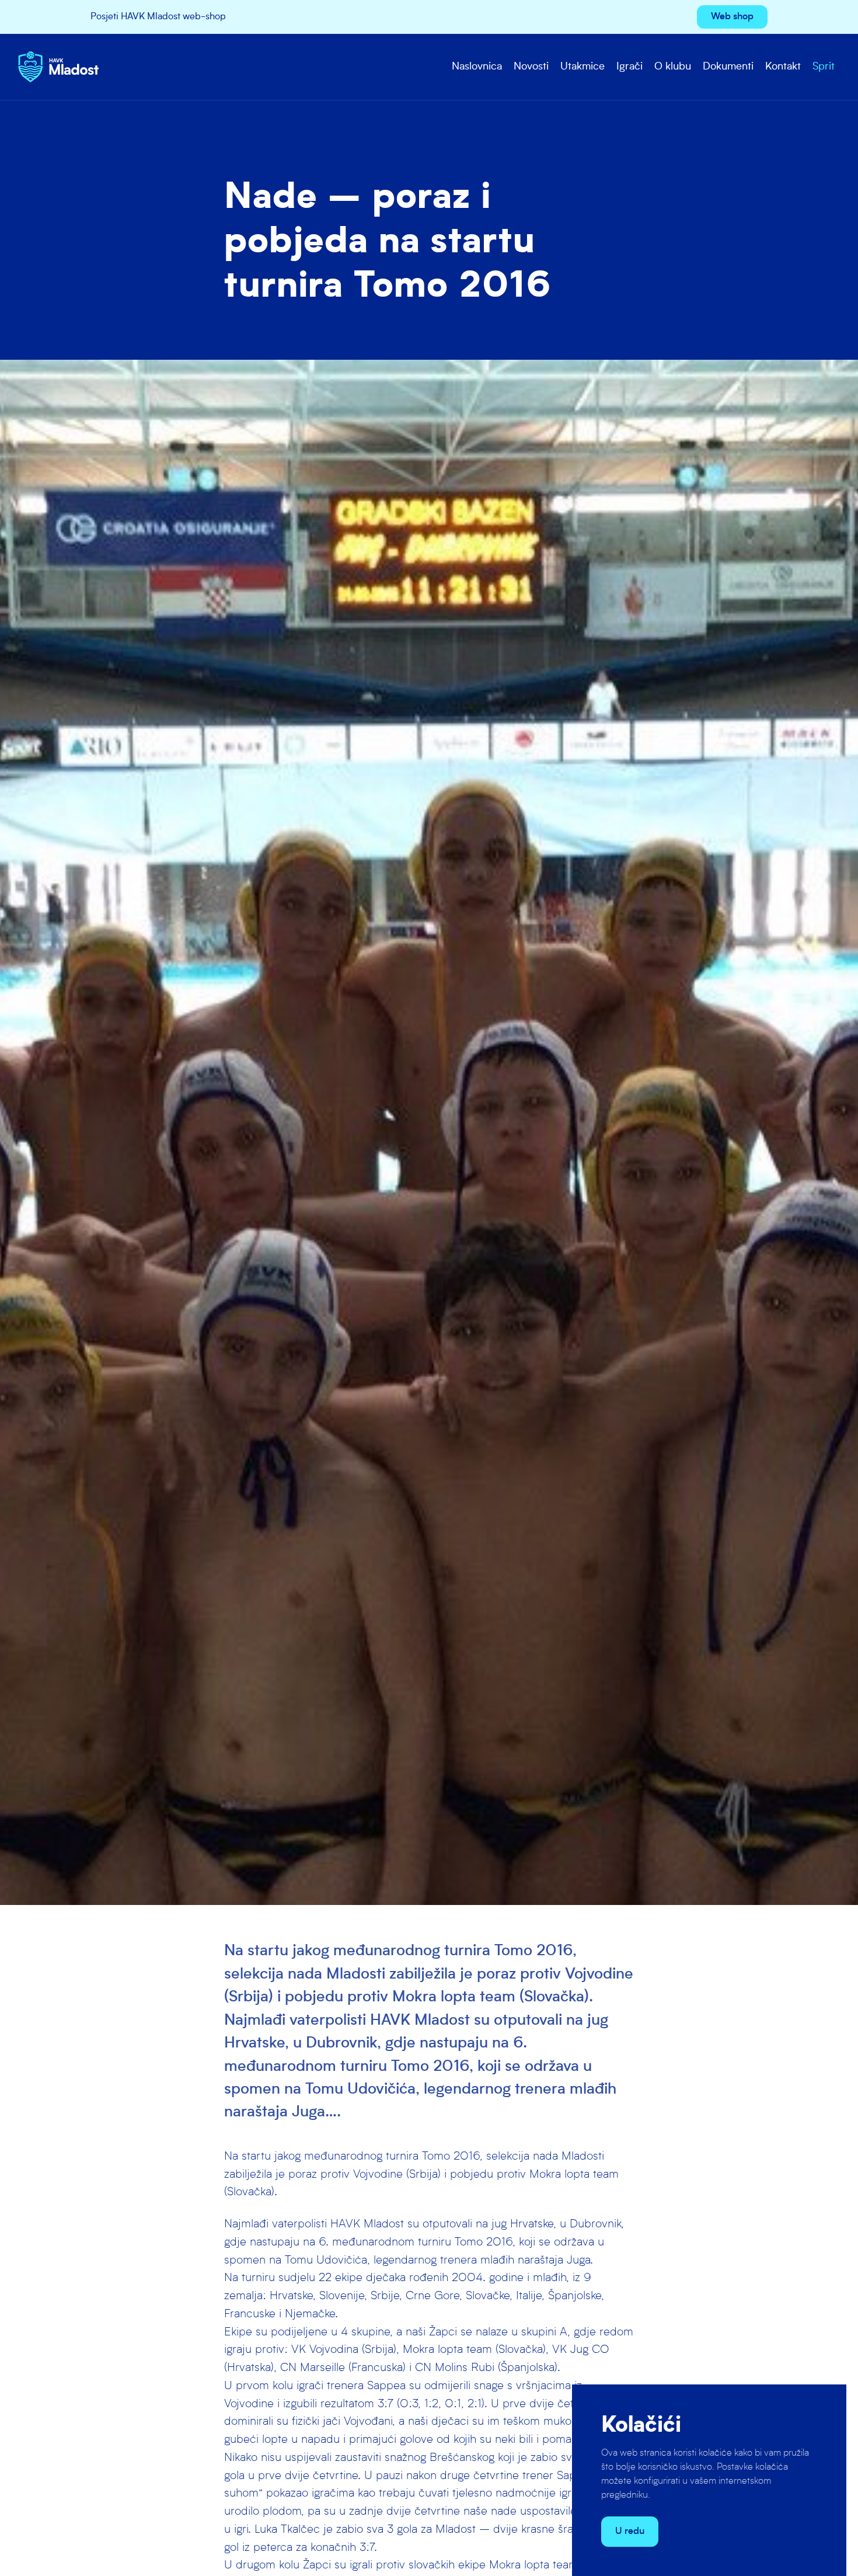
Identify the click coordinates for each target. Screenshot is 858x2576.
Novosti (531, 67)
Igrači (629, 67)
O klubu (673, 67)
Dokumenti (728, 67)
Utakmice (583, 67)
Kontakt (783, 67)
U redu (630, 2532)
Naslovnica (477, 67)
